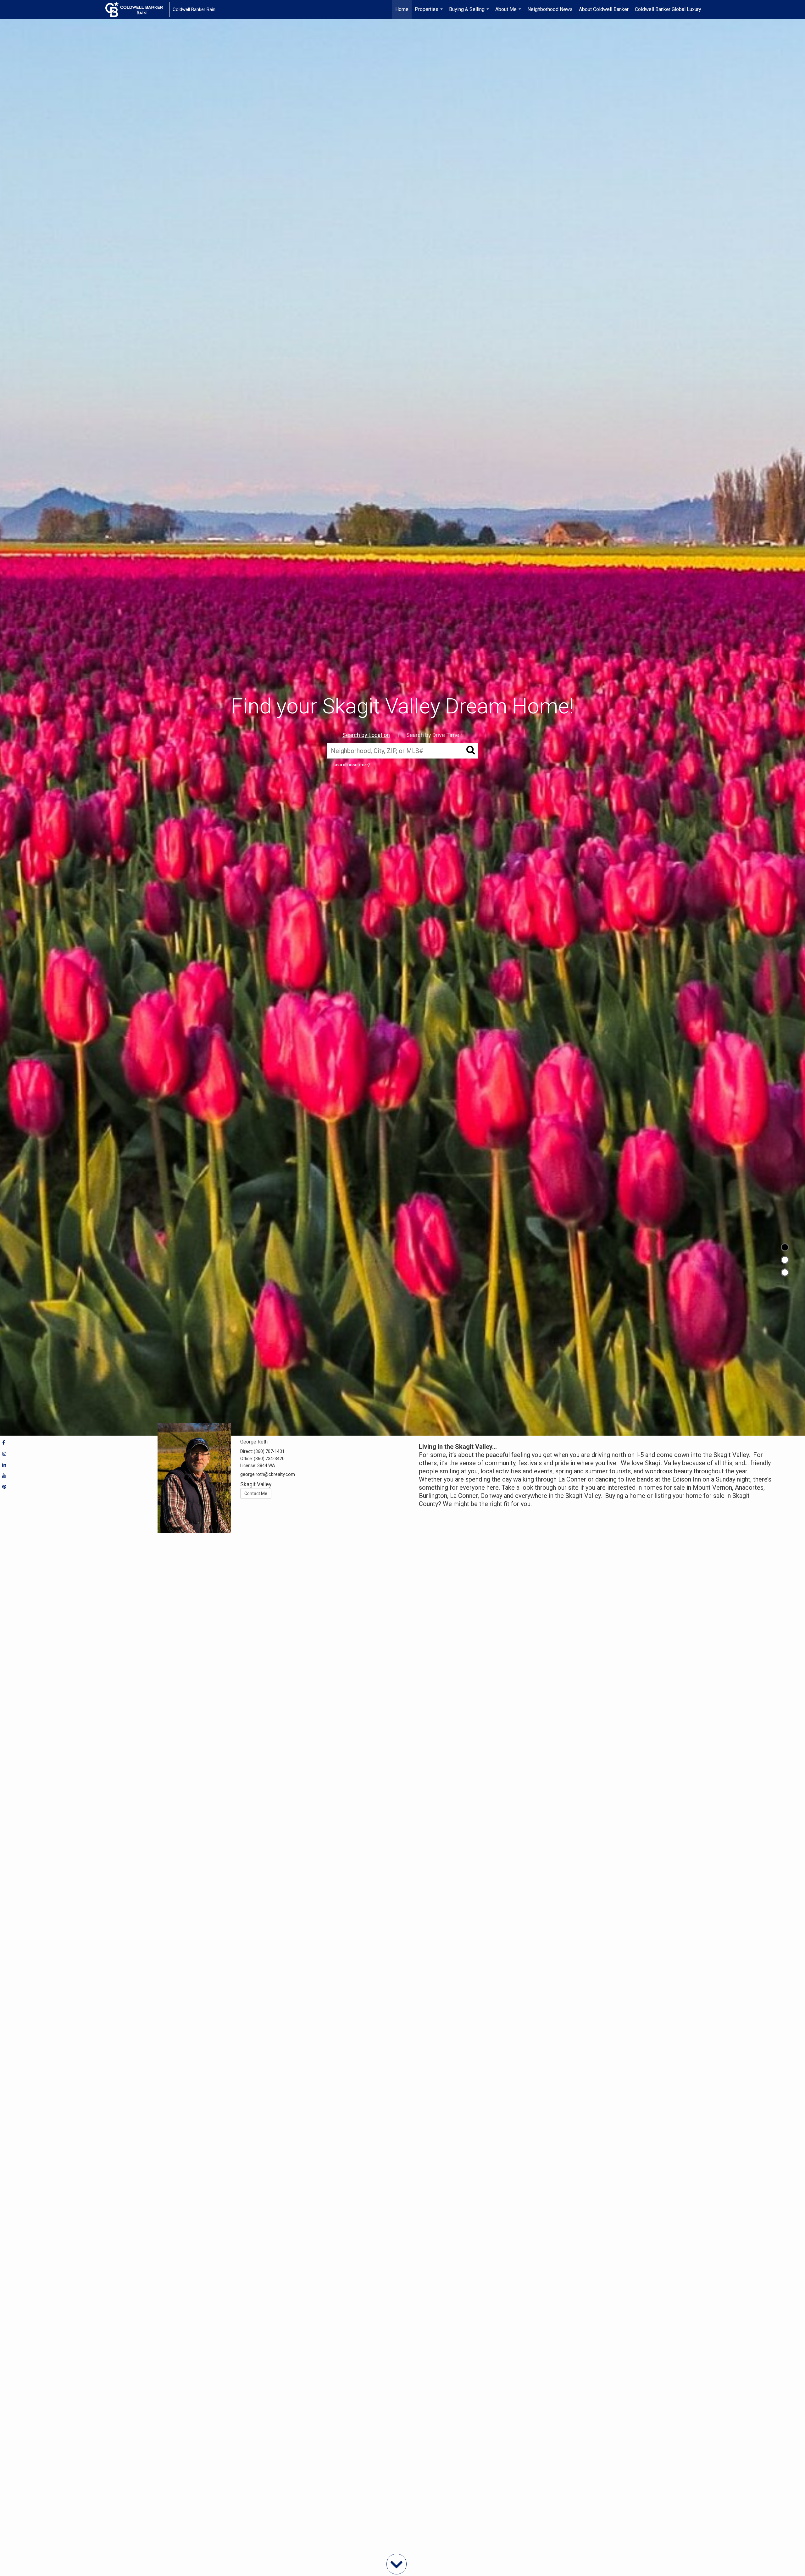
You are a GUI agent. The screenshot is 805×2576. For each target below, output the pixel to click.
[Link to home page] (137, 9)
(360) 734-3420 (269, 1459)
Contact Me (256, 1493)
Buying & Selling (470, 13)
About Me (509, 13)
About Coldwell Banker (604, 9)
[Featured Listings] (785, 1260)
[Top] (785, 1247)
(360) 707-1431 (269, 1451)
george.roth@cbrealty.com (268, 1474)
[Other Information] (785, 1272)
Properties (430, 13)
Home (402, 9)
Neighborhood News (550, 9)
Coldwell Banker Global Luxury (668, 9)
